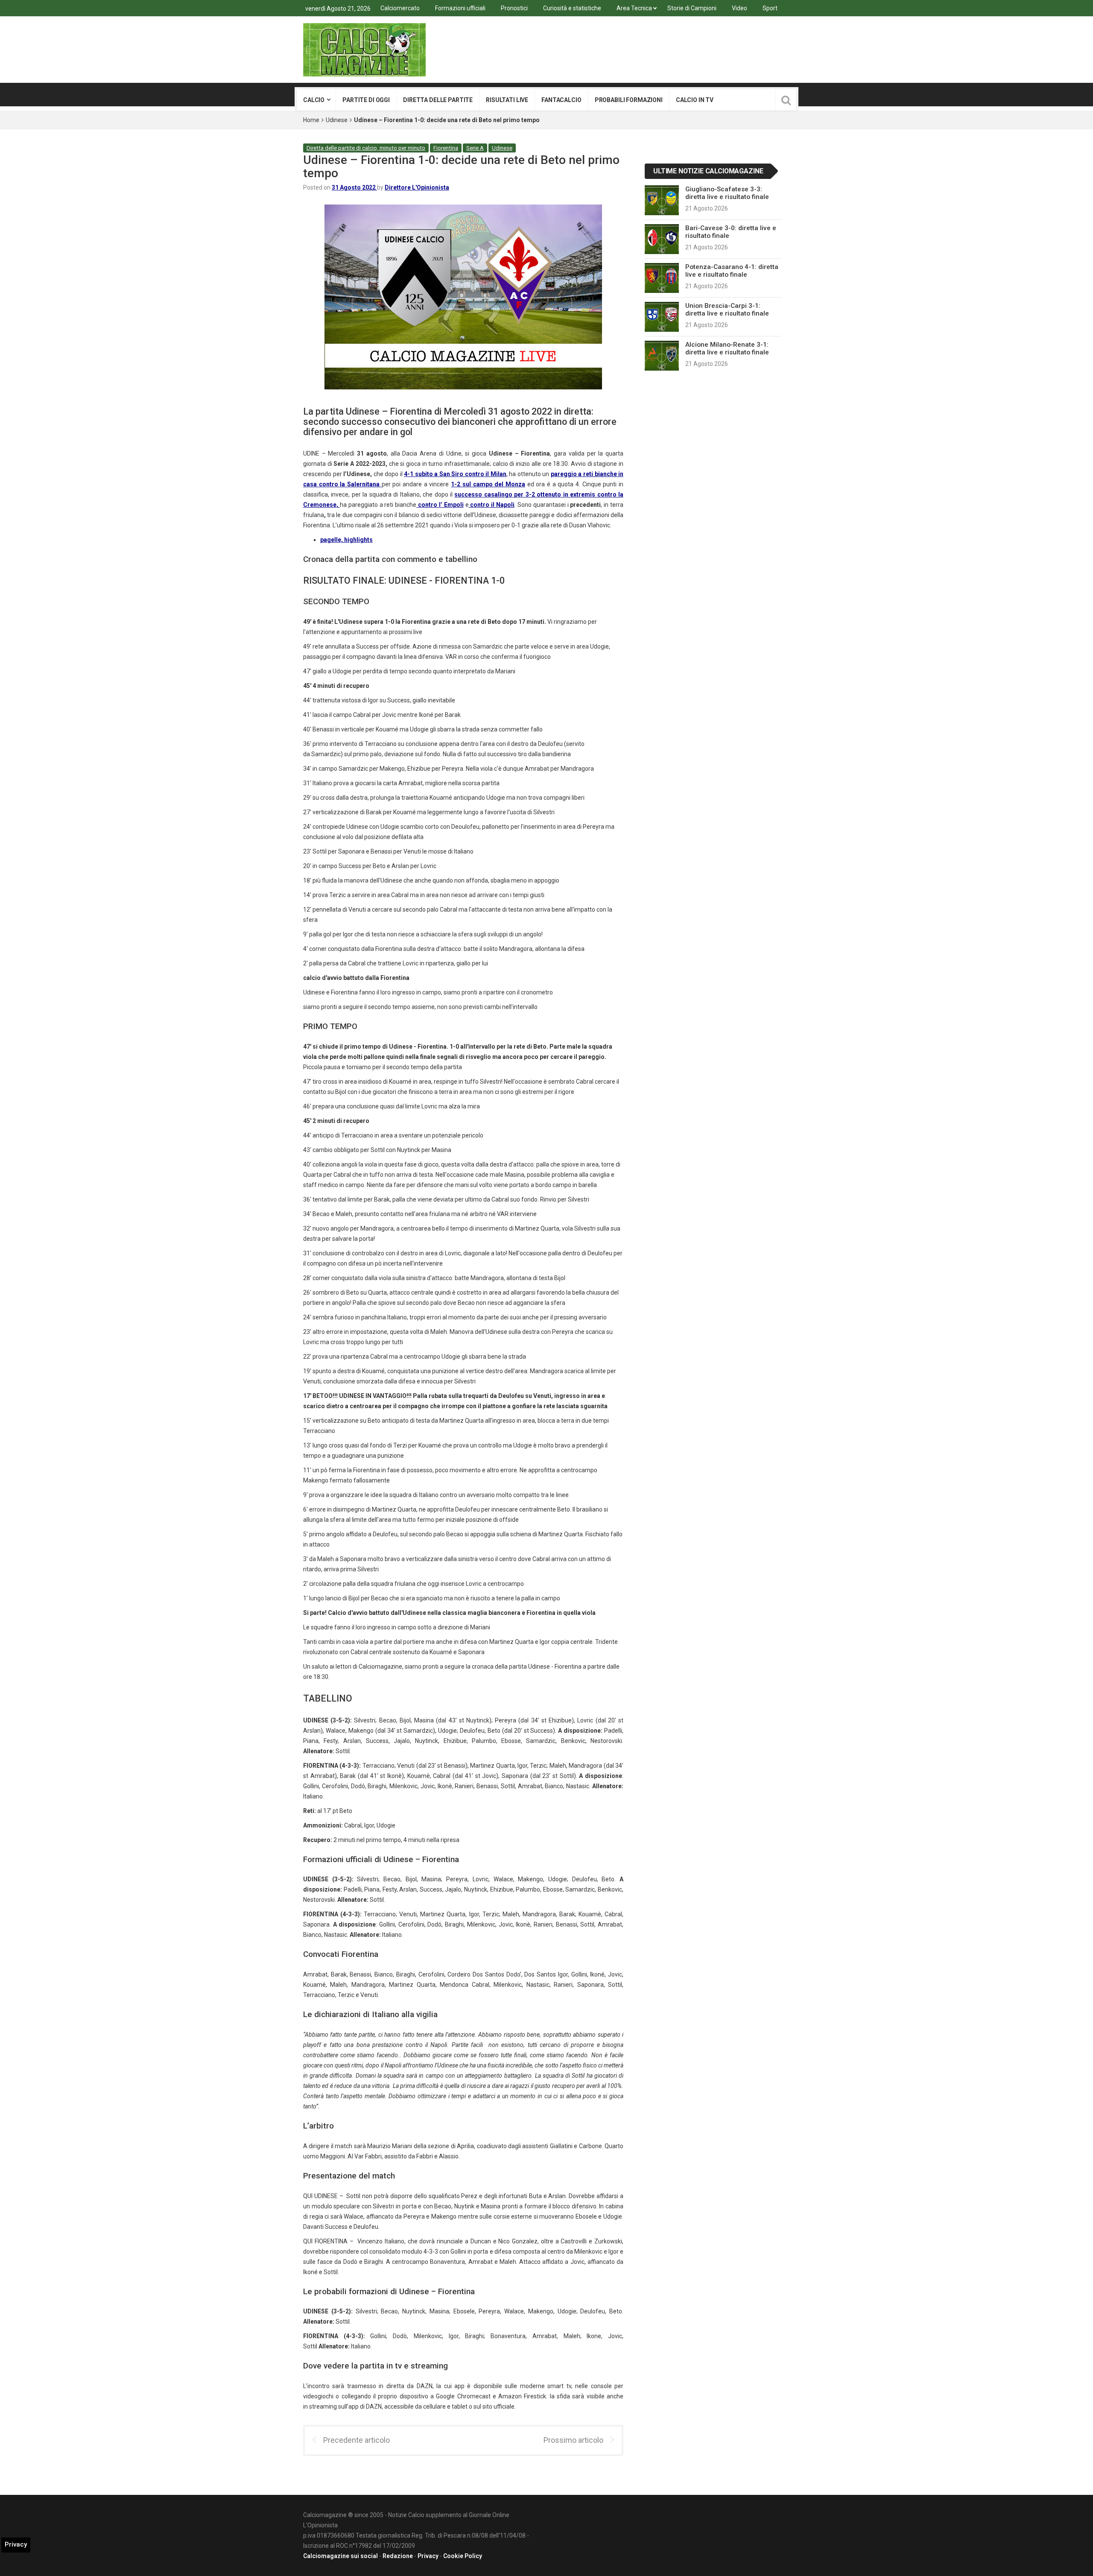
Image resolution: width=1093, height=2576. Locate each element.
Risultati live (507, 100)
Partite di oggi (366, 100)
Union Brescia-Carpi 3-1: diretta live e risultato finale (727, 310)
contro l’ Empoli (440, 505)
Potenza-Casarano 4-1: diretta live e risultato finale (732, 271)
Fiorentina (446, 148)
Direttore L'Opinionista (417, 187)
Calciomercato (400, 8)
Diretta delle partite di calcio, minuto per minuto (366, 148)
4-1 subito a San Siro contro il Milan (455, 474)
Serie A (475, 148)
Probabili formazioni (629, 100)
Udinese (337, 120)
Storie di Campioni (692, 8)
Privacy (428, 2556)
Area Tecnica (634, 8)
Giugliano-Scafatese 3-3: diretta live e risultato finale (727, 193)
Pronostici (514, 8)
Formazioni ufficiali (460, 8)
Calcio (314, 100)
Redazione (398, 2556)
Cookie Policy (463, 2556)
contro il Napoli (492, 505)
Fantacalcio (561, 100)
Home (311, 120)
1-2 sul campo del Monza (488, 484)
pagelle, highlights (346, 540)
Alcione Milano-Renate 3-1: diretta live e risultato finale (727, 348)
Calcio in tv (695, 100)
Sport (770, 8)
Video (739, 8)
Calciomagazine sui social (340, 2556)
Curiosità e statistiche (572, 8)
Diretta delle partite (438, 100)
